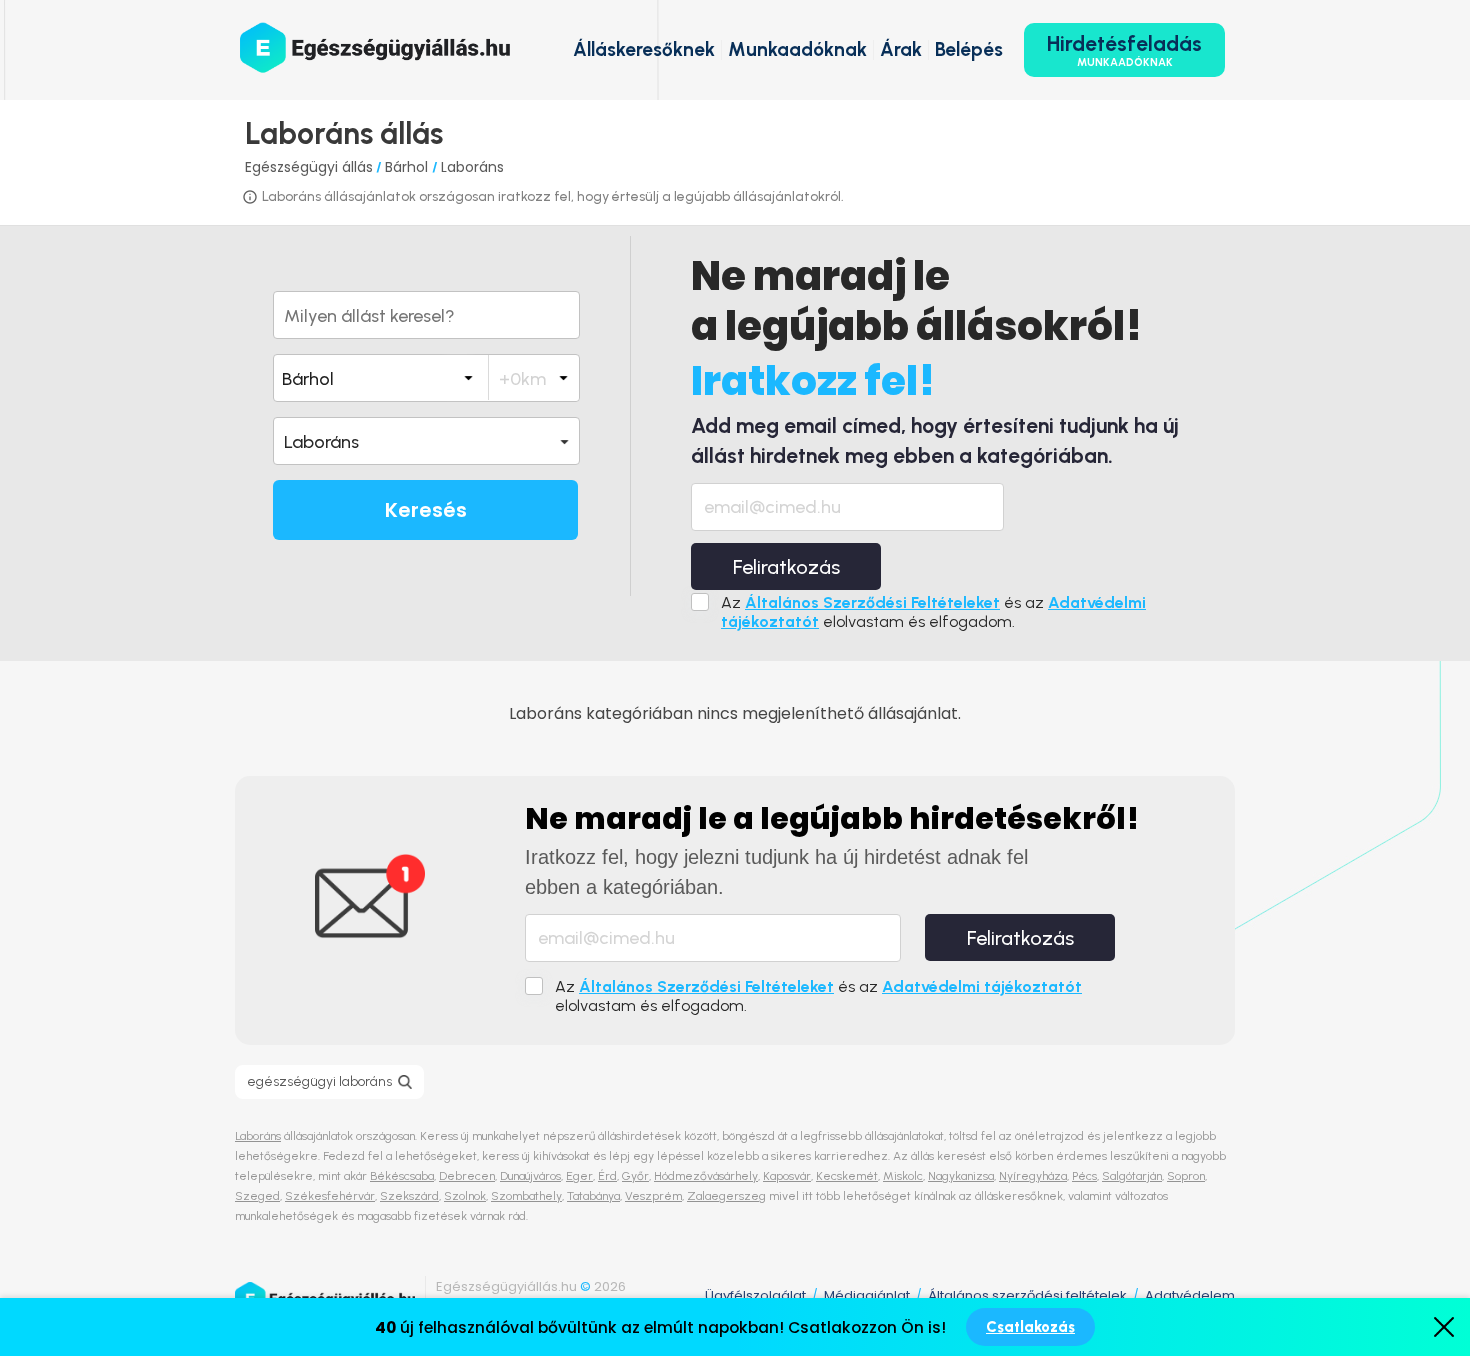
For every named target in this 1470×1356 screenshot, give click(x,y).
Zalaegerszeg (726, 1196)
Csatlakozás (1030, 1327)
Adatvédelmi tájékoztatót (982, 986)
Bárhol (408, 167)
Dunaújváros (530, 1176)
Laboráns (472, 167)
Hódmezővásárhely (706, 1176)
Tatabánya (593, 1196)
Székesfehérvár (330, 1196)
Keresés (426, 510)
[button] (426, 441)
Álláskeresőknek (644, 49)
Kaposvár (787, 1176)
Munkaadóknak (797, 49)
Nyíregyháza (1033, 1176)
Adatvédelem (1190, 1295)
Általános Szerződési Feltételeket (872, 602)
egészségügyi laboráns (319, 1081)
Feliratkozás (786, 567)
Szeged (257, 1196)
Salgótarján (1132, 1176)
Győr (635, 1176)
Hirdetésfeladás (1124, 50)
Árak (901, 49)
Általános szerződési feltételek (1027, 1295)
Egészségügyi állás (309, 167)
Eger (579, 1176)
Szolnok (465, 1196)
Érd (607, 1176)
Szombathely (526, 1196)
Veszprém (653, 1196)
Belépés (969, 49)
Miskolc (903, 1176)
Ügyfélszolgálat (755, 1295)
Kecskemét (847, 1176)
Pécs (1084, 1176)
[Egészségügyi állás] (375, 47)
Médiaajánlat (867, 1295)
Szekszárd (409, 1196)
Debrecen (467, 1176)
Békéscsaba (402, 1176)
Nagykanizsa (961, 1176)
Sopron (1186, 1176)
